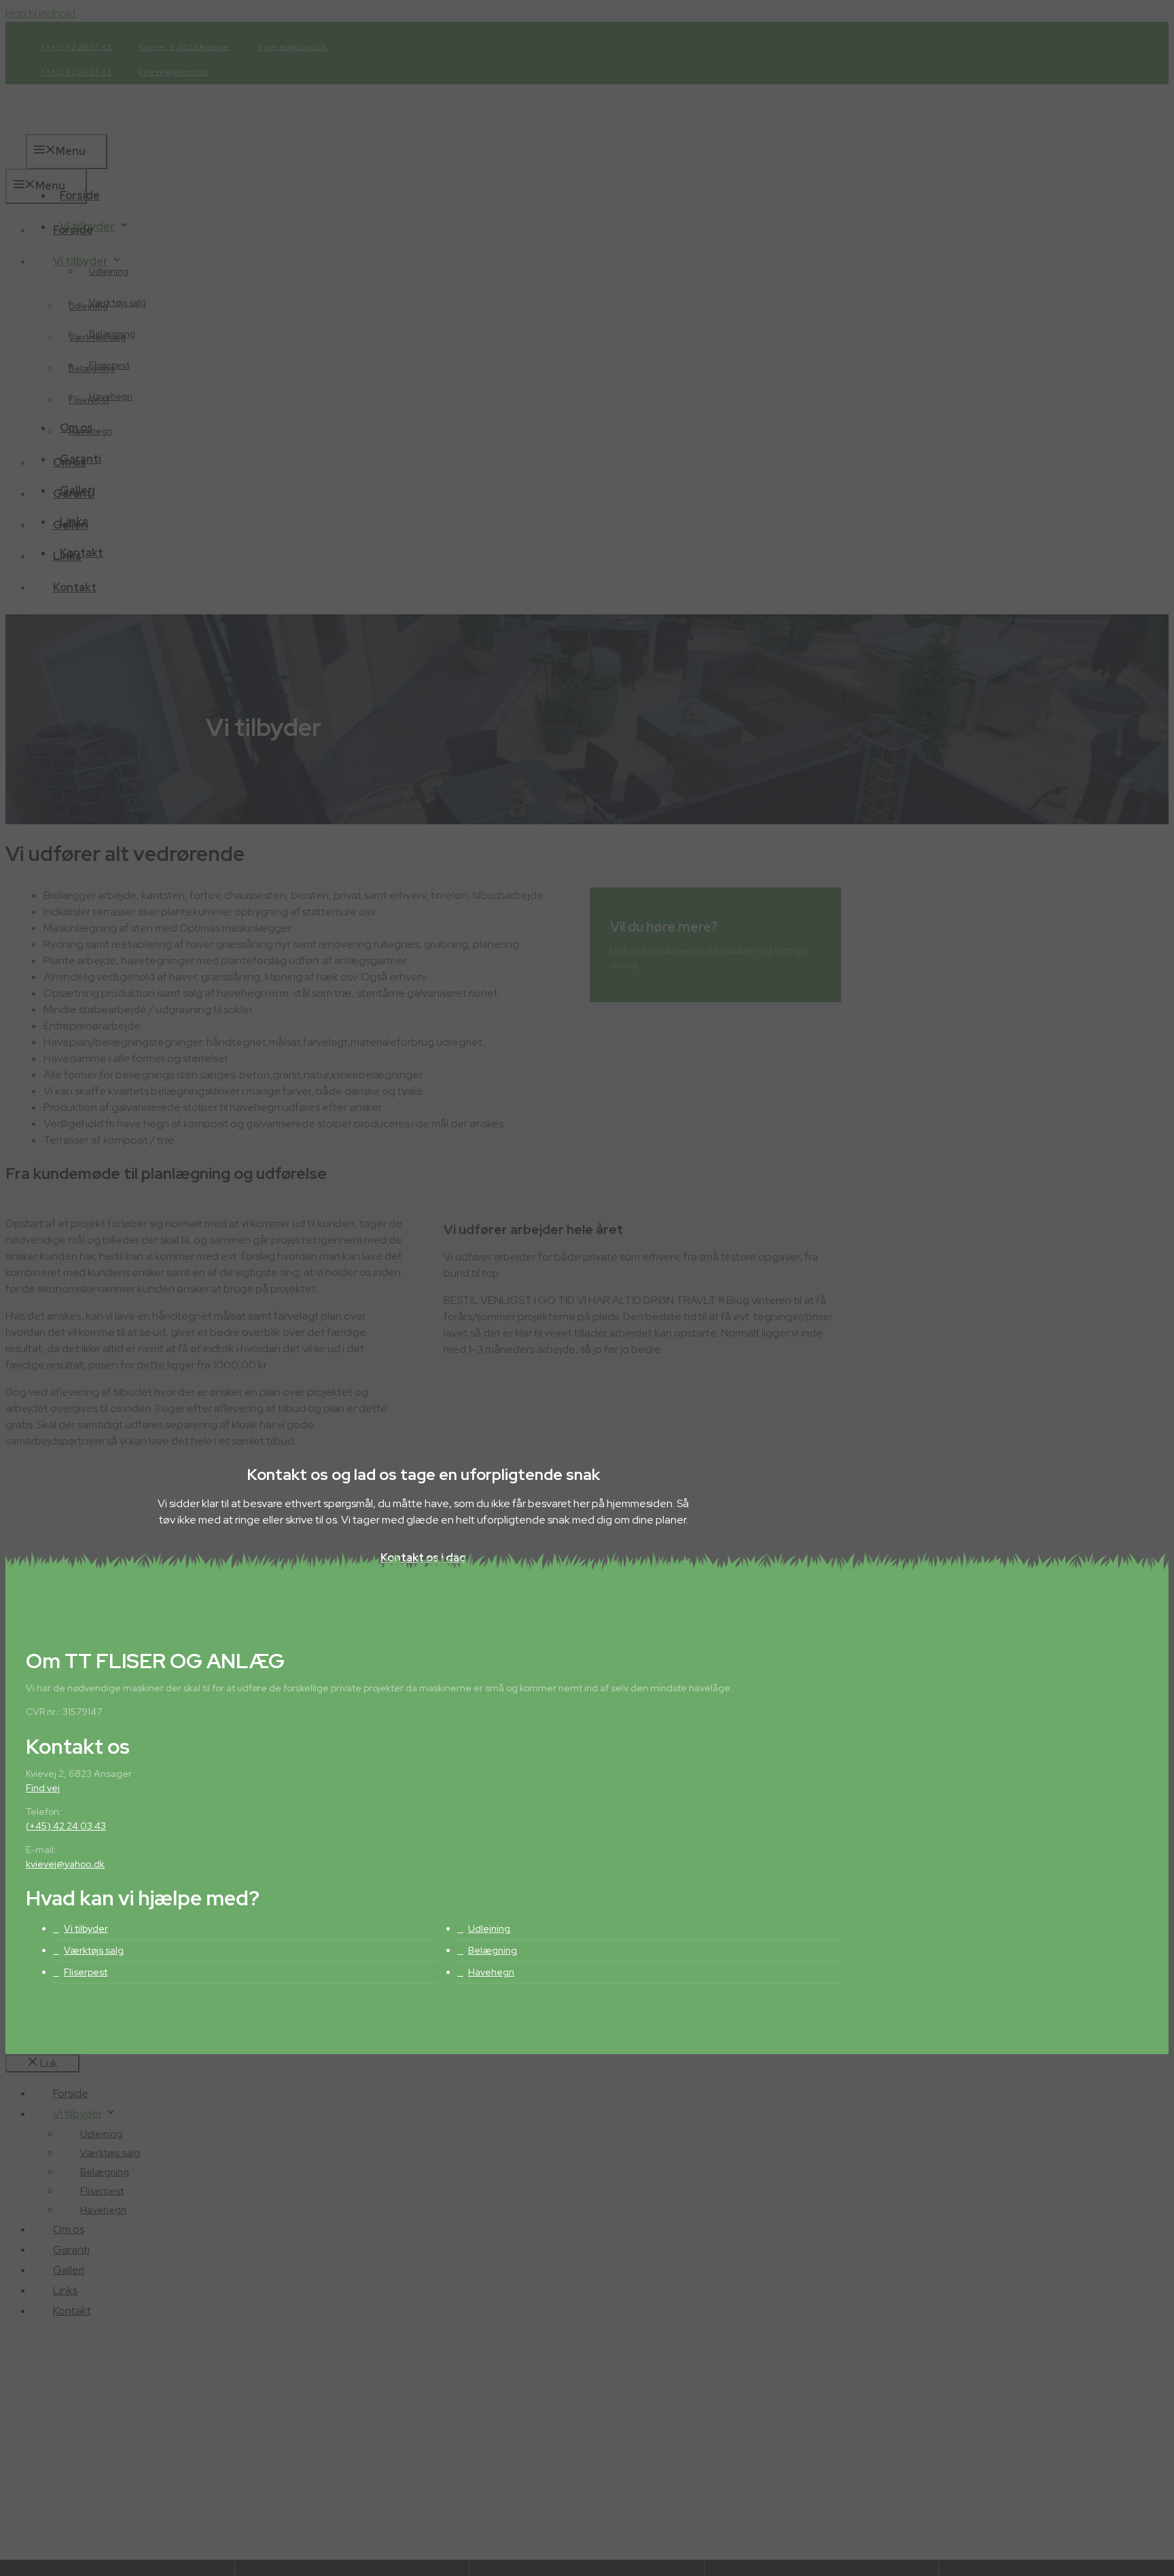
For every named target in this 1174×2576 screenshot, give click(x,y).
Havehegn (491, 1972)
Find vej (43, 1788)
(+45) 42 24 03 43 (66, 1826)
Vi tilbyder (86, 1928)
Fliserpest (86, 1972)
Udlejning (489, 1928)
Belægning (493, 1950)
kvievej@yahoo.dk (65, 1864)
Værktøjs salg (94, 1950)
